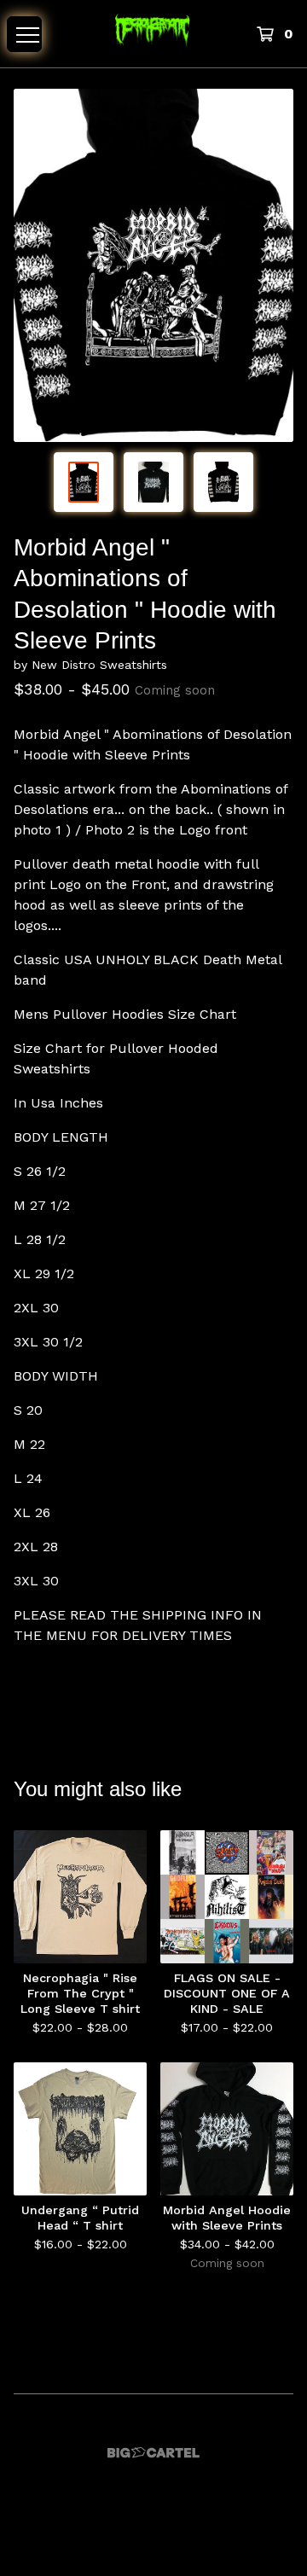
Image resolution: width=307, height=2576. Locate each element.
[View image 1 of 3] (84, 482)
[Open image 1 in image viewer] (153, 265)
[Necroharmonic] (153, 34)
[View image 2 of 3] (153, 482)
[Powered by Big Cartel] (153, 2453)
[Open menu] (24, 34)
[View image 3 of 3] (223, 482)
